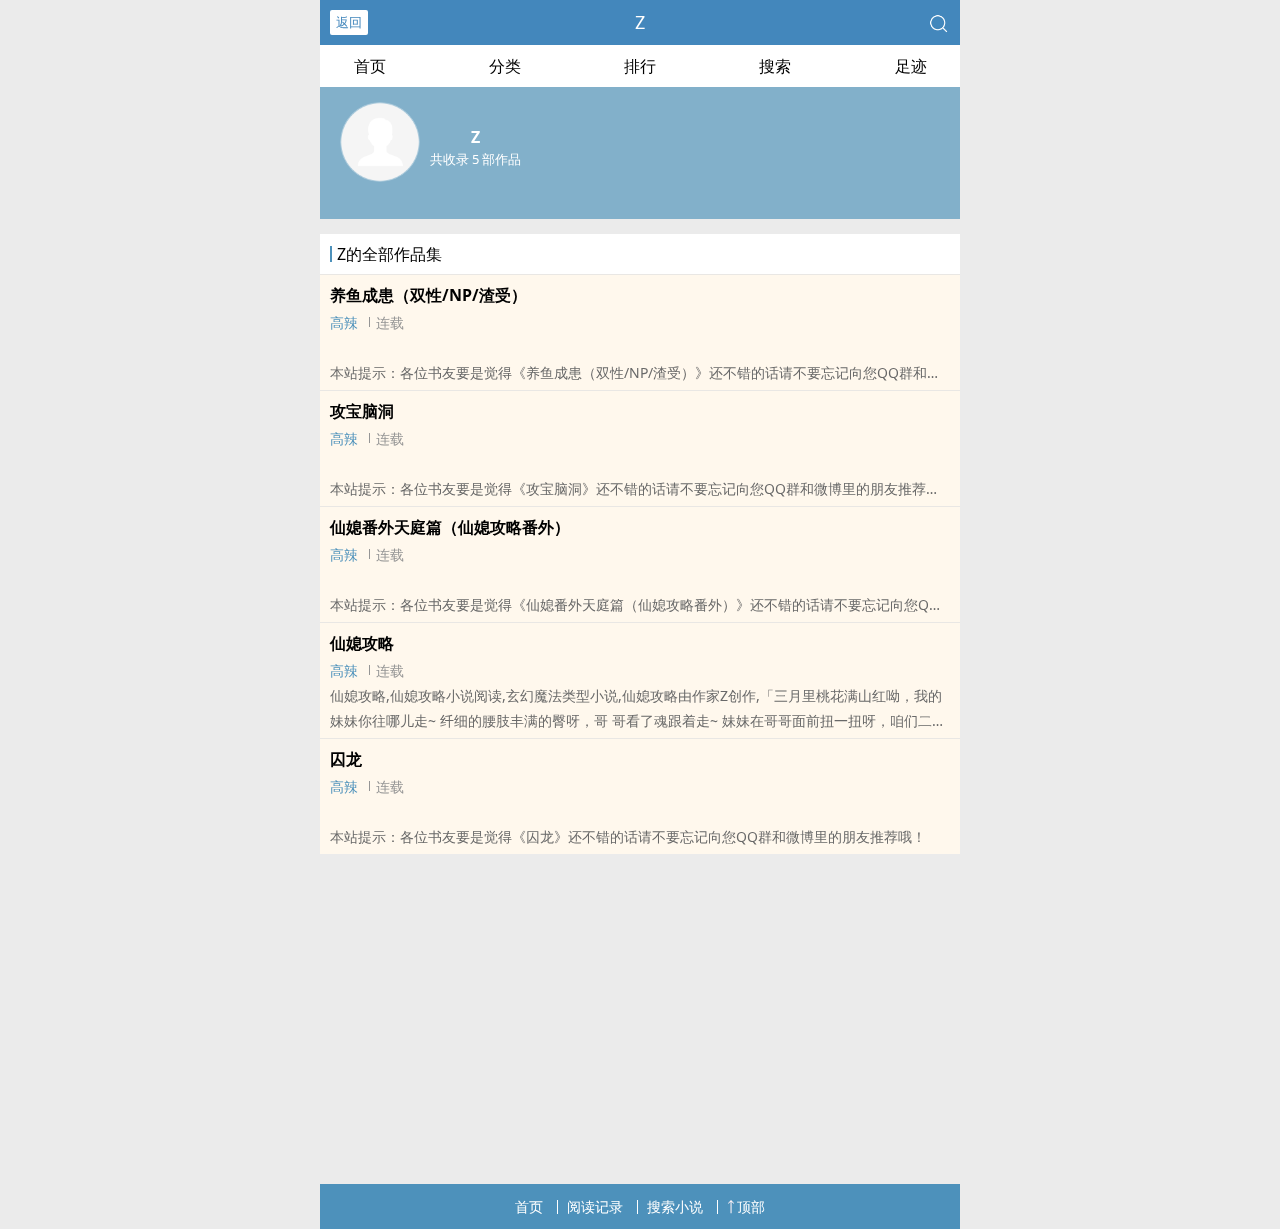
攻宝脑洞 (362, 411)
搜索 (775, 66)
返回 (349, 22)
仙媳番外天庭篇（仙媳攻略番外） (450, 527)
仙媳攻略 (362, 643)
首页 (370, 66)
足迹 (911, 66)
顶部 (751, 1206)
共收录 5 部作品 (475, 159)
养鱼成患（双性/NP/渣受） (428, 295)
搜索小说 (675, 1206)
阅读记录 (595, 1206)
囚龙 (346, 759)
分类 (505, 66)
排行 (640, 66)
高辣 (344, 322)
